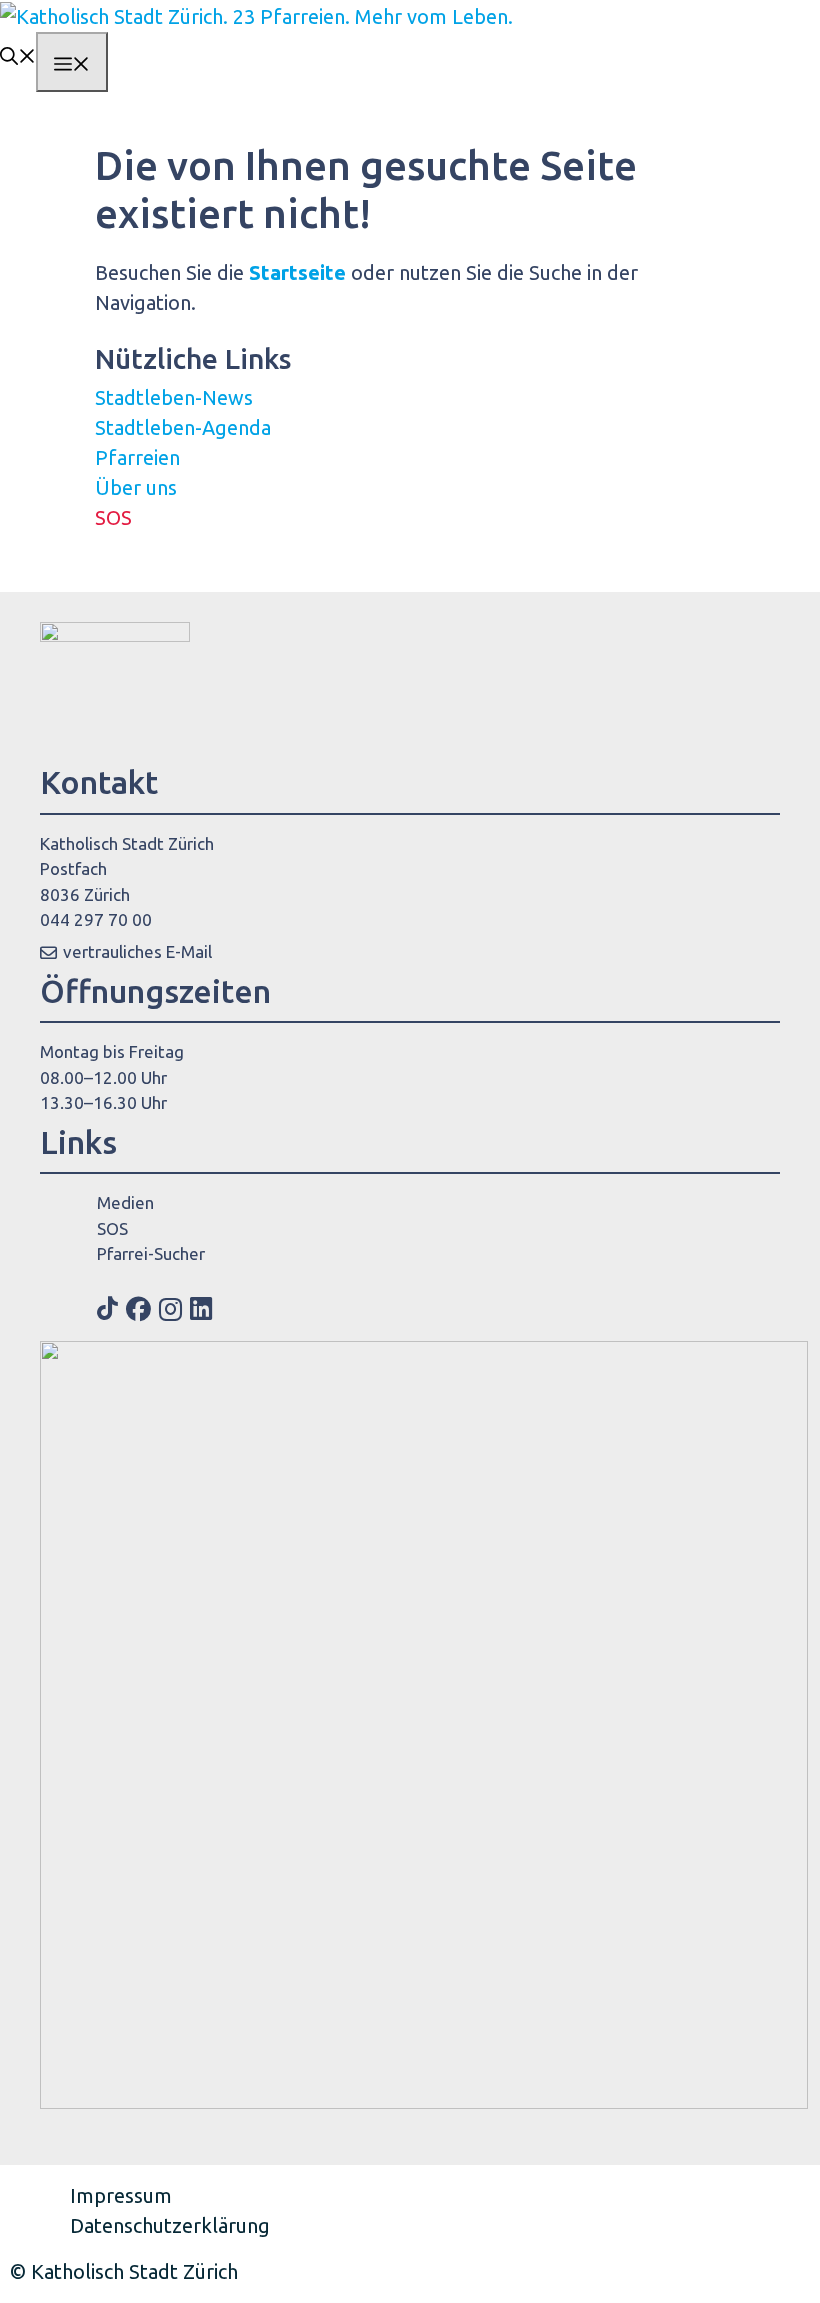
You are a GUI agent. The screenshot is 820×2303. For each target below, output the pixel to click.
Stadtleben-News (174, 397)
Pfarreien (137, 457)
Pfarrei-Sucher (151, 1253)
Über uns (136, 487)
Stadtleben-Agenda (183, 427)
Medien (125, 1202)
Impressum (121, 2195)
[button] (18, 54)
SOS (113, 517)
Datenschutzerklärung (170, 2225)
